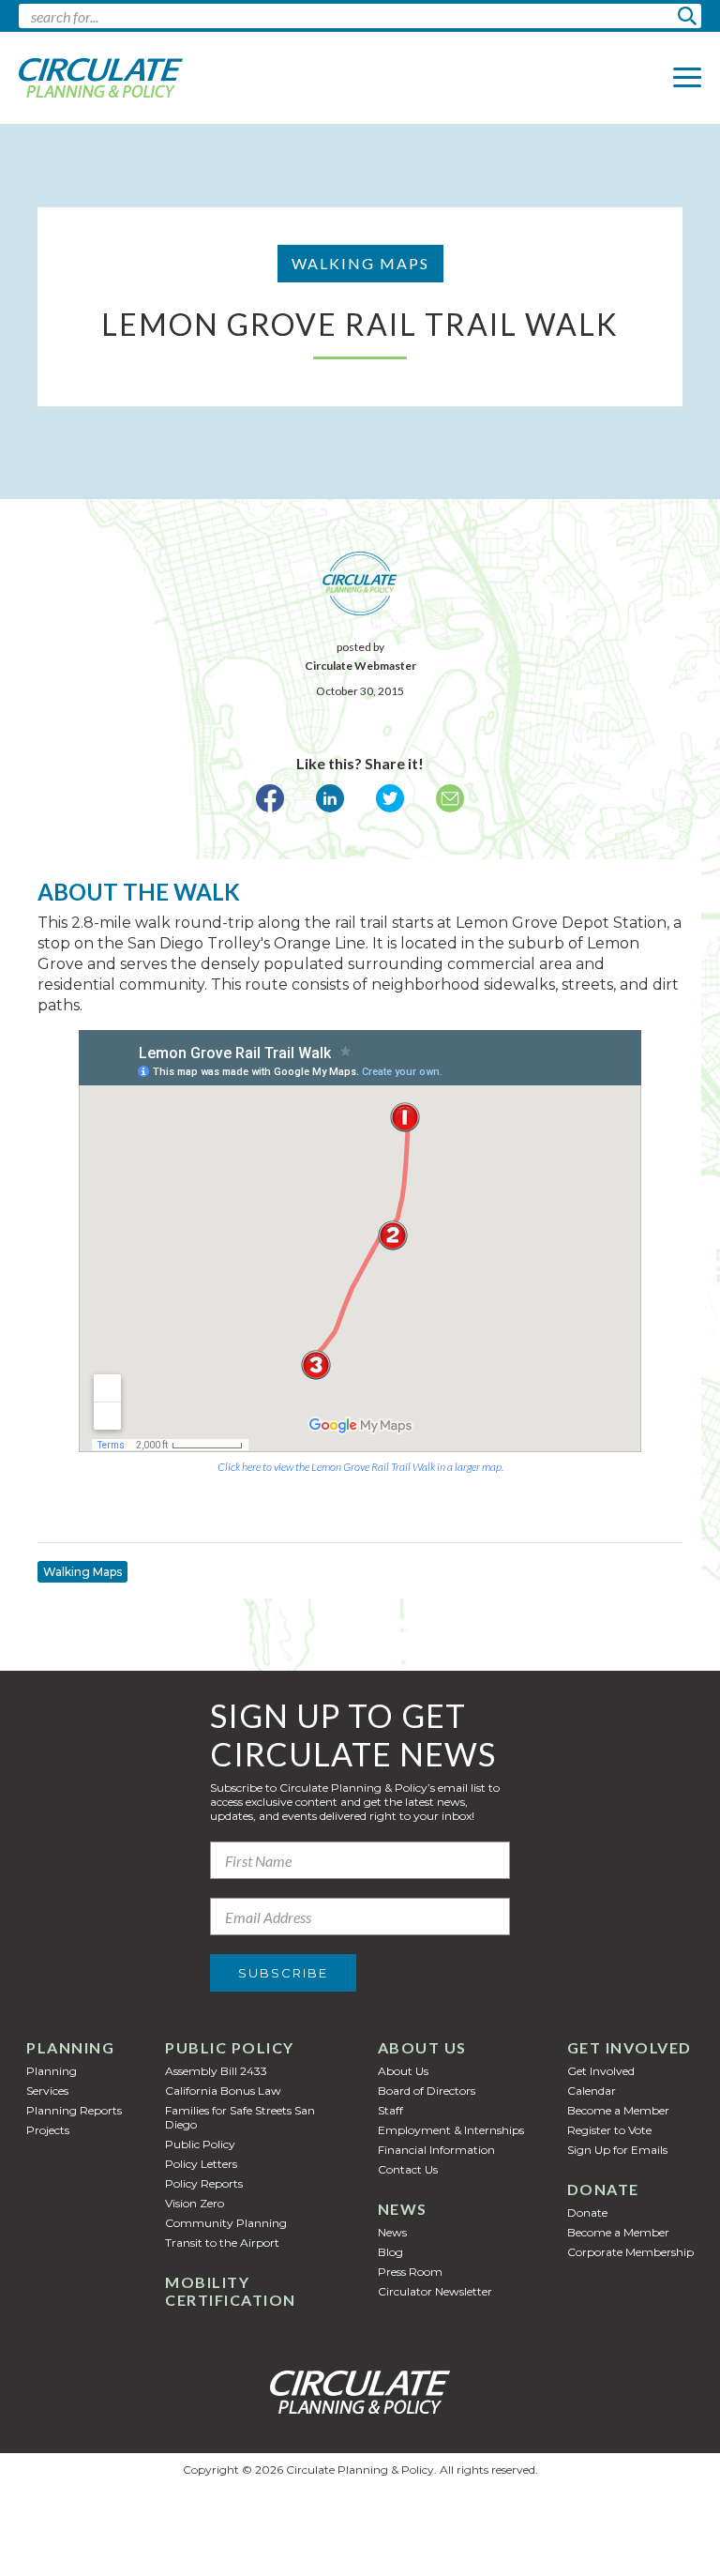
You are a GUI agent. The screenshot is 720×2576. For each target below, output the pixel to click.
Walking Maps (82, 1572)
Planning (70, 2047)
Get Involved (630, 2047)
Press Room (410, 2272)
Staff (390, 2110)
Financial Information (436, 2150)
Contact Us (408, 2169)
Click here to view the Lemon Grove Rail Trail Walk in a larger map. (360, 1467)
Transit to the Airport (222, 2243)
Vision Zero (195, 2203)
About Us (422, 2047)
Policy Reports (204, 2183)
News (403, 2209)
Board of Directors (427, 2091)
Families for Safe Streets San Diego (240, 2117)
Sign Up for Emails (617, 2150)
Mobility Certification (231, 2291)
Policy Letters (201, 2164)
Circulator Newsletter (435, 2291)
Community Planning (226, 2223)
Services (47, 2091)
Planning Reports (74, 2110)
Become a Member (618, 2110)
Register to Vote (609, 2130)
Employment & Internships (451, 2130)
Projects (48, 2130)
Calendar (592, 2091)
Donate (603, 2189)
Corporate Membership (630, 2252)
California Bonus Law (223, 2091)
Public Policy (230, 2047)
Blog (390, 2252)
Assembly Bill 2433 (216, 2071)
